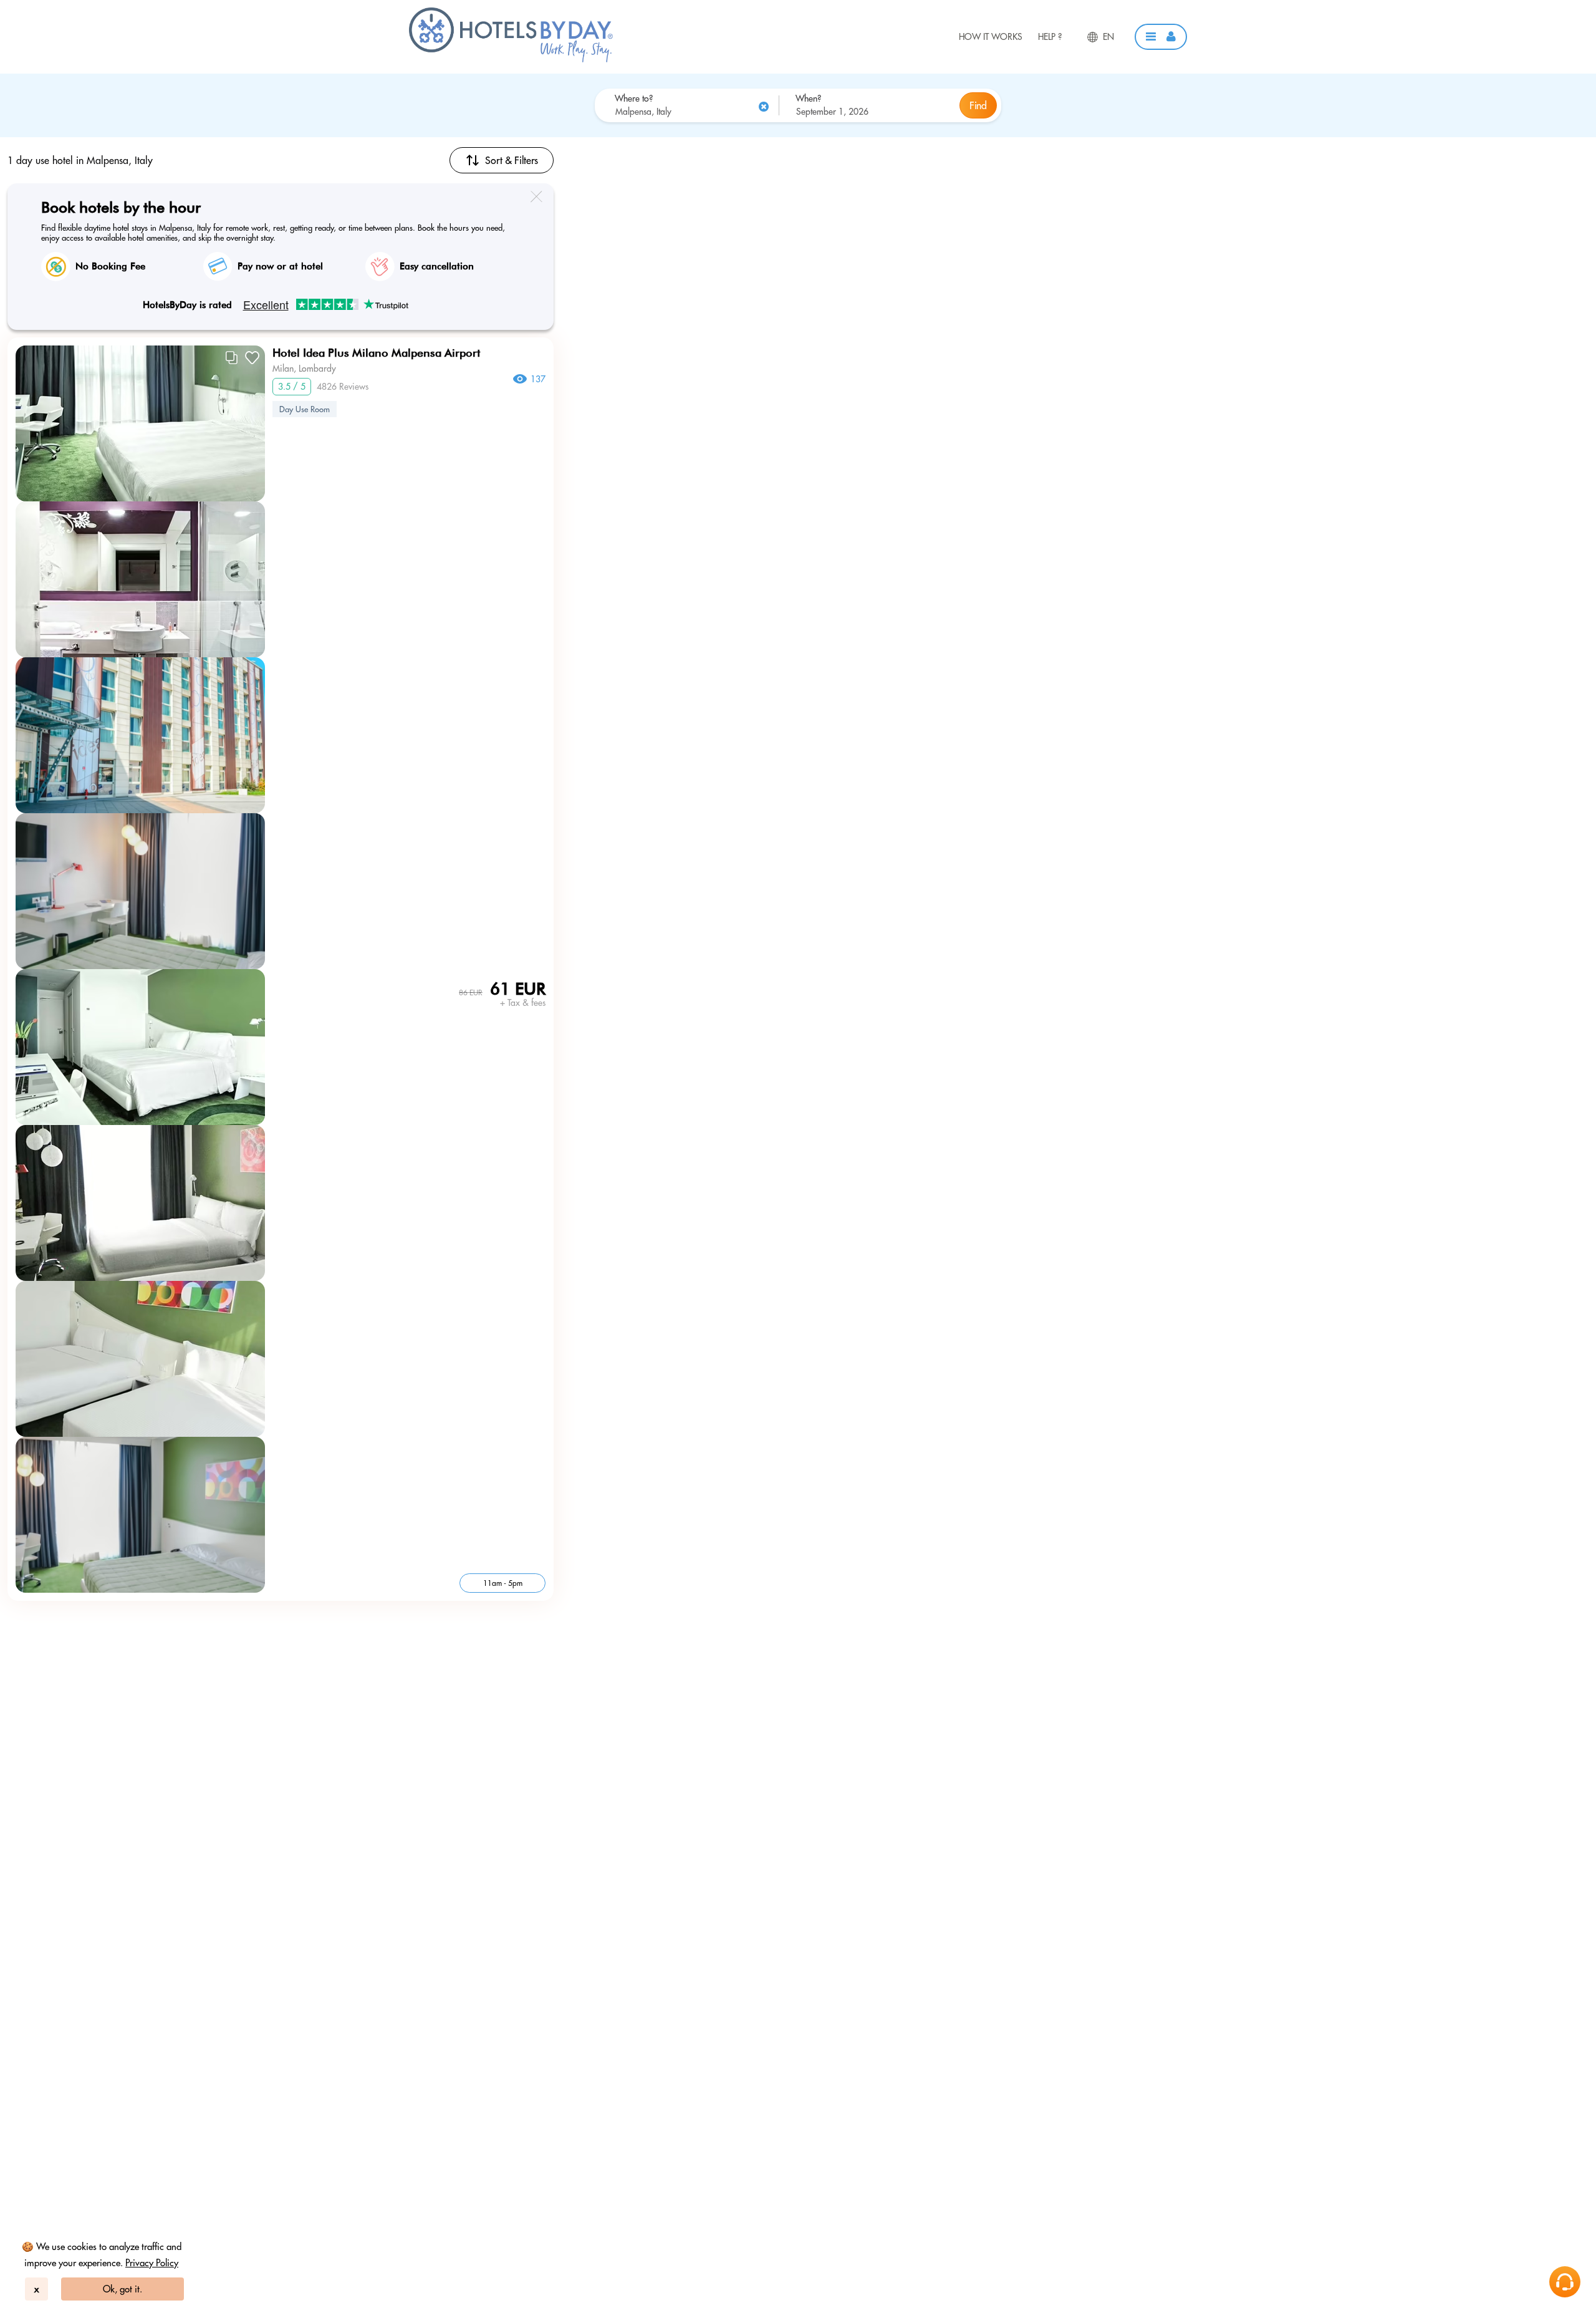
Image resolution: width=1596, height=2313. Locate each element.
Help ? (1050, 37)
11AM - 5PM (503, 1583)
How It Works (991, 37)
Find (978, 105)
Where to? (634, 99)
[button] (1161, 37)
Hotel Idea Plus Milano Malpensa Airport (376, 353)
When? (808, 99)
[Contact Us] (1565, 2282)
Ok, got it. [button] (123, 2289)
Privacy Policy (152, 2263)
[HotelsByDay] (511, 59)
